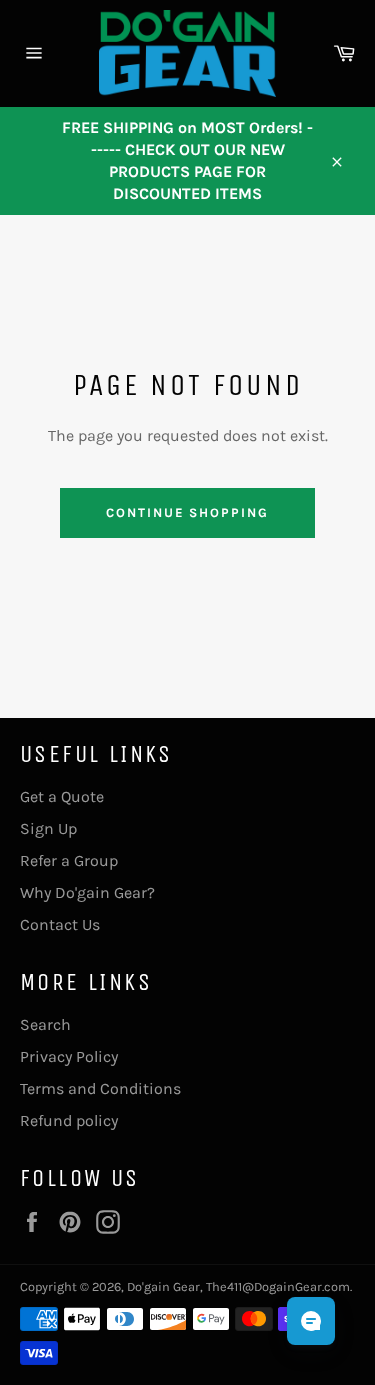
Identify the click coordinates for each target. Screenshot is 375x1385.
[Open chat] (311, 1321)
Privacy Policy (69, 1056)
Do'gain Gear (163, 1286)
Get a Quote (62, 796)
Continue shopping (187, 512)
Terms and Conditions (100, 1088)
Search (45, 1024)
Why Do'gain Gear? (87, 892)
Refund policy (69, 1120)
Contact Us (60, 924)
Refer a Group (69, 860)
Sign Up (48, 828)
